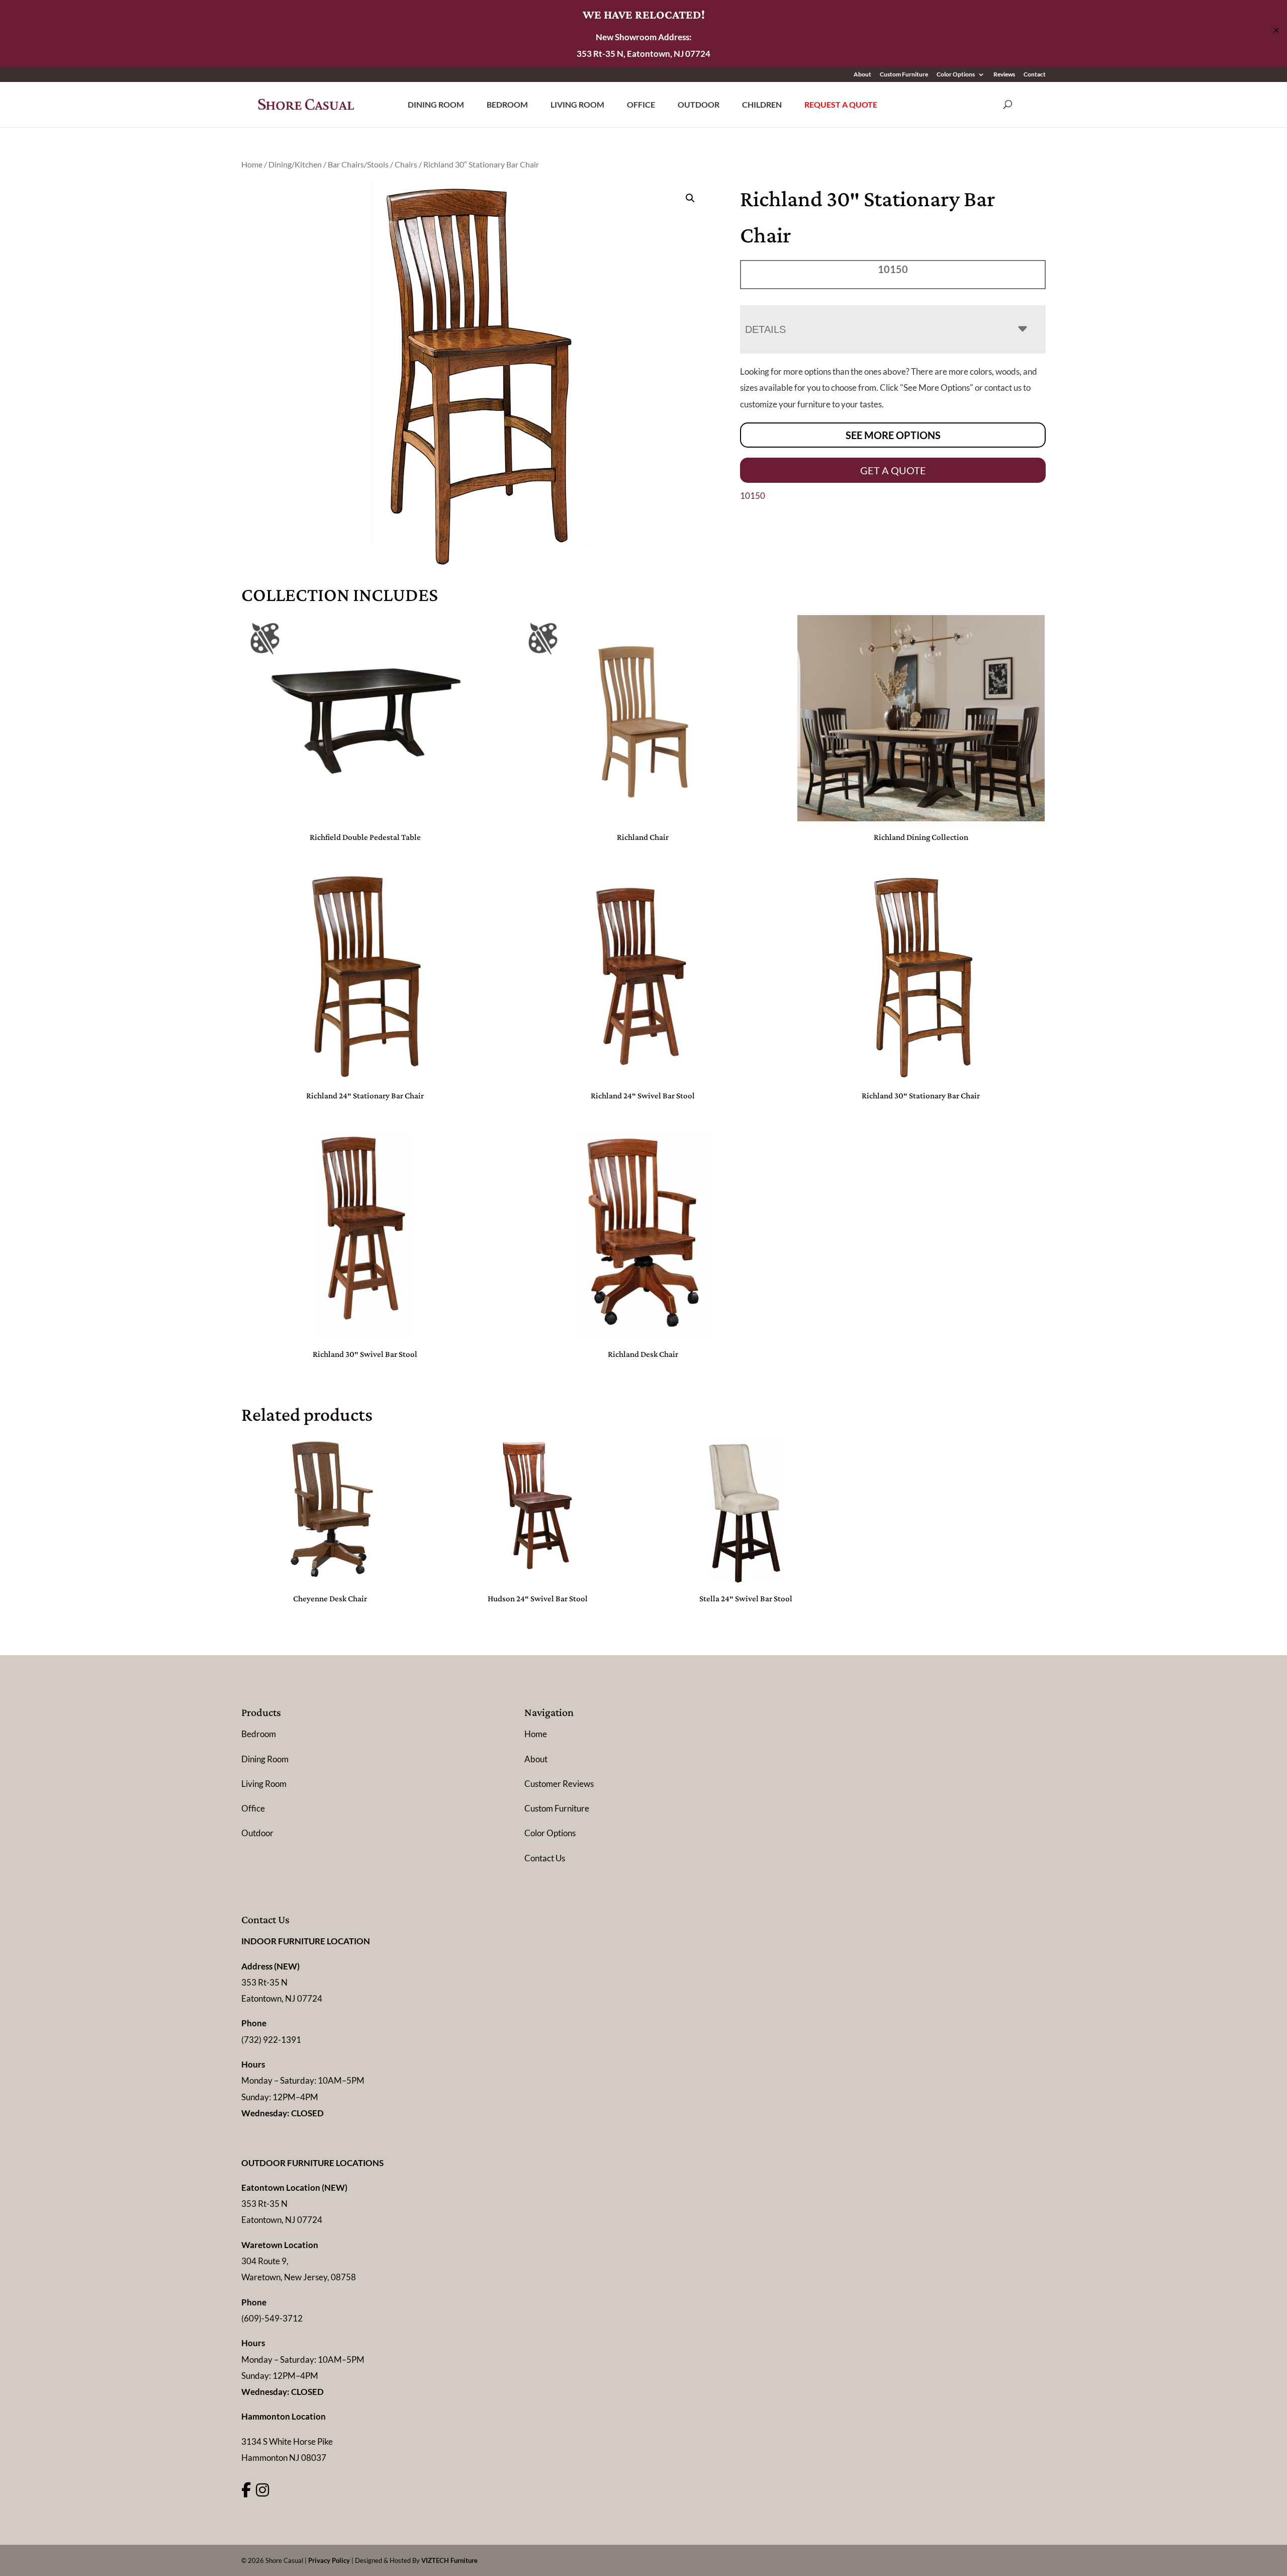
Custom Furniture (904, 75)
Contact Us (545, 1858)
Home (252, 164)
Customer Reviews (559, 1784)
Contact (1035, 75)
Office (641, 104)
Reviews (1004, 75)
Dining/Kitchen (295, 164)
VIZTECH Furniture (449, 2560)
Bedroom (507, 104)
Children (762, 104)
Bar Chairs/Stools (358, 164)
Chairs (406, 164)
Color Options (956, 75)
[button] (690, 198)
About (862, 75)
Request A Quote (841, 104)
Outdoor (699, 104)
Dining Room (436, 104)
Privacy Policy (329, 2560)
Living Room (577, 104)
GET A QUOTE (893, 470)
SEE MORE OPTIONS (893, 435)
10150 (753, 496)
